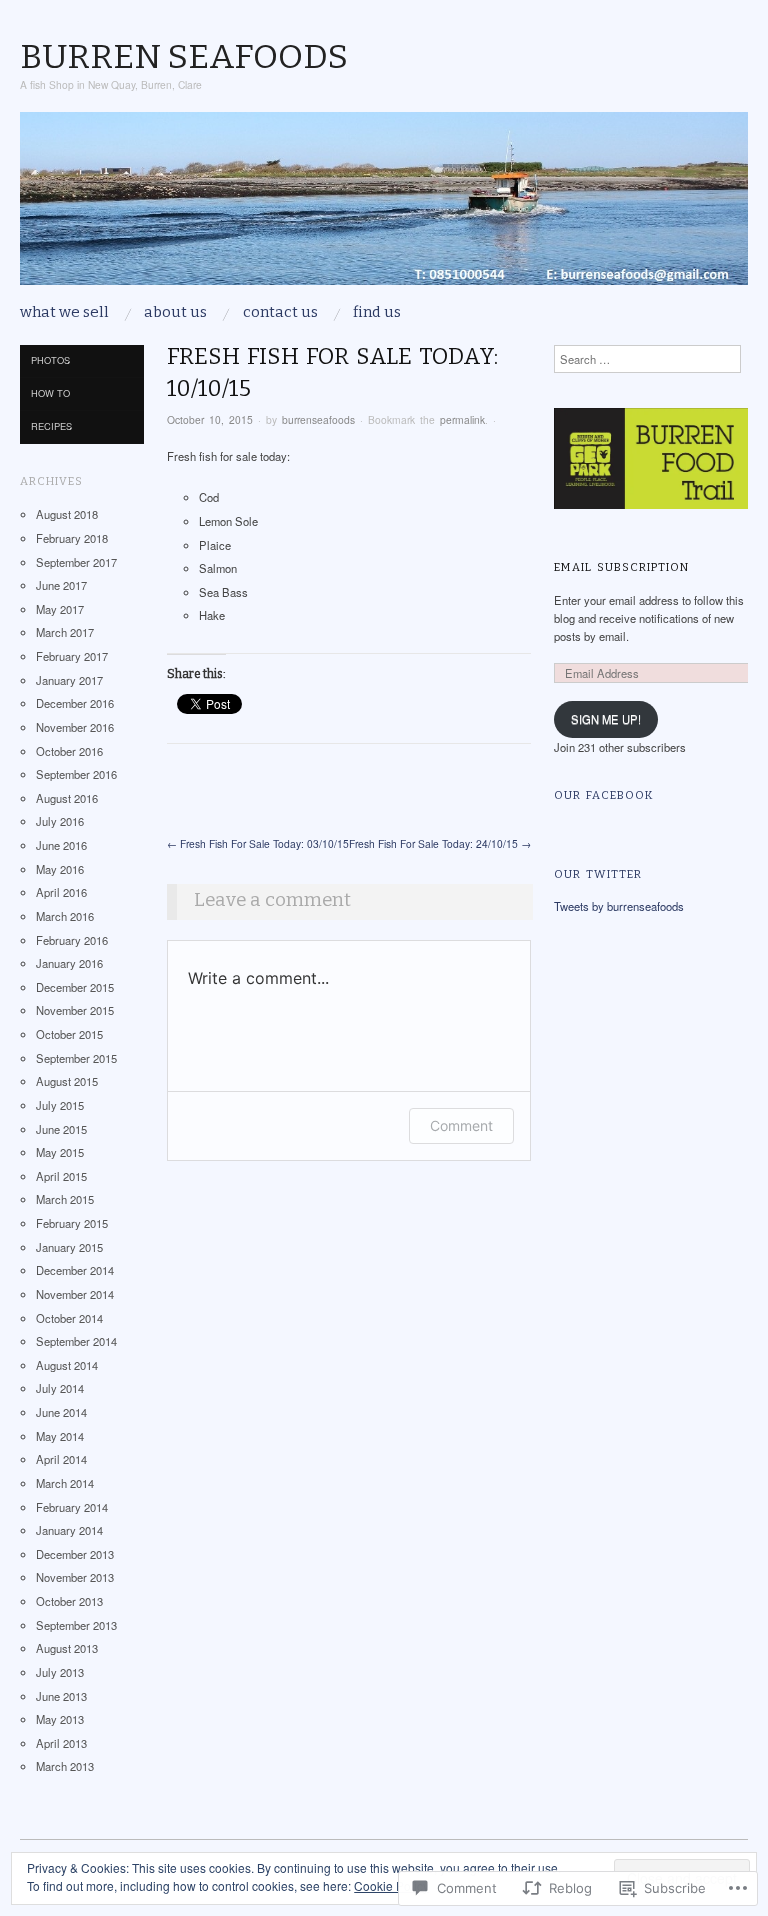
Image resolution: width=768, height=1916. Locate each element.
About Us (175, 312)
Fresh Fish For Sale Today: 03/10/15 (258, 843)
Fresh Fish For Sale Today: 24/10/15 (440, 843)
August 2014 (67, 1365)
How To (50, 393)
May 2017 (60, 609)
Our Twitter (598, 874)
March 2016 (65, 916)
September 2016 (76, 774)
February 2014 (72, 1507)
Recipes (51, 426)
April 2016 (61, 892)
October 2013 (69, 1601)
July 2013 (60, 1672)
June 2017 (61, 585)
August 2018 (67, 514)
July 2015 (60, 1105)
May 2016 (60, 869)
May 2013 (60, 1719)
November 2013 (75, 1577)
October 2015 (69, 1034)
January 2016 (69, 963)
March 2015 (65, 1199)
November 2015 (75, 1010)
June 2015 (61, 1129)
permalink (462, 419)
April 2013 (61, 1743)
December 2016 (75, 703)
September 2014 (76, 1341)
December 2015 (75, 987)
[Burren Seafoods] (384, 207)
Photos (50, 360)
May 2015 (60, 1152)
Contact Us (280, 312)
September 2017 (76, 562)
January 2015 (69, 1247)
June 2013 (61, 1696)
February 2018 (72, 538)
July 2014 (60, 1388)
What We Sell (64, 312)
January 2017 (69, 680)
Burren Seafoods (184, 56)
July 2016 (60, 821)
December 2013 (75, 1554)
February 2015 (72, 1223)
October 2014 (69, 1318)
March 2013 (65, 1766)
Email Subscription (621, 567)
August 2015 (67, 1081)
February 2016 (72, 940)
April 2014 (61, 1459)
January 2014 (69, 1530)
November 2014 (75, 1294)
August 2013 (67, 1648)
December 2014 (75, 1270)
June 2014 (61, 1412)
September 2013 (76, 1625)
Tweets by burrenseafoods (619, 906)
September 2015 (76, 1058)
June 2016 (61, 845)
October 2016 (69, 751)
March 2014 (65, 1483)
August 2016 (67, 798)
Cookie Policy (391, 1885)
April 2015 (61, 1176)
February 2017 (72, 656)
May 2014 (60, 1436)
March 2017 (65, 632)
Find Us (377, 312)
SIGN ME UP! (606, 719)
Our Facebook (604, 795)
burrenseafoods (318, 419)
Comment (461, 1125)
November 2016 (75, 727)
